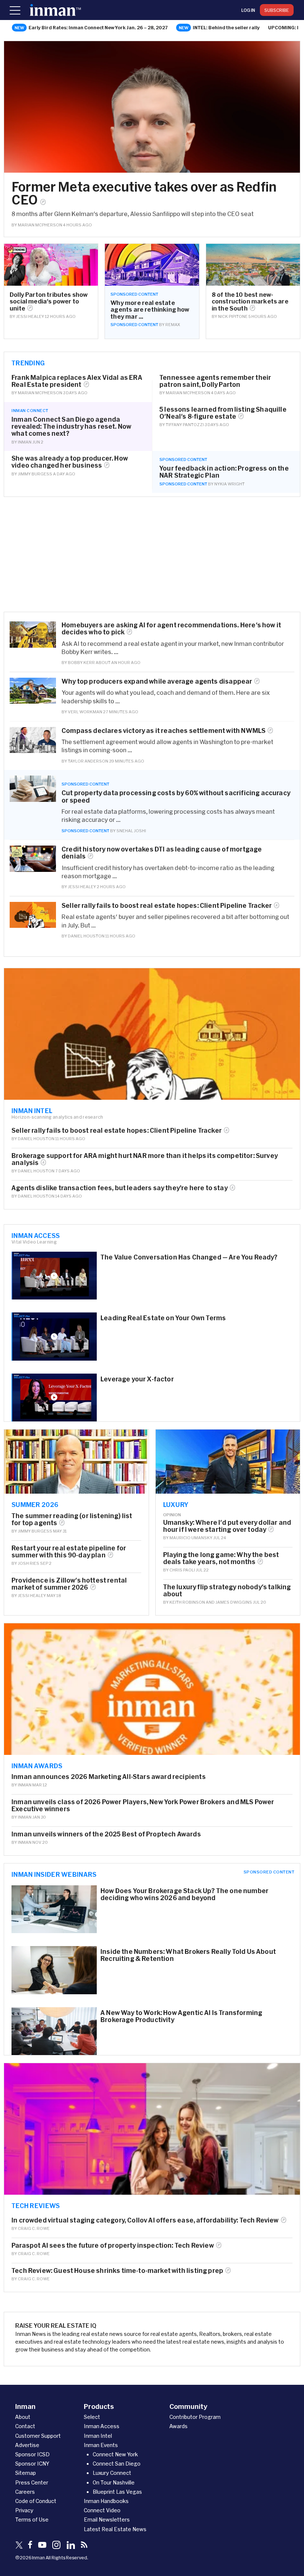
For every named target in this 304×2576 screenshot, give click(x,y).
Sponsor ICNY (32, 2464)
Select (92, 2417)
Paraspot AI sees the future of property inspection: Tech (113, 2245)
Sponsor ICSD (32, 2454)
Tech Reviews (36, 2205)
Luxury (176, 1504)
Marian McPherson (40, 225)
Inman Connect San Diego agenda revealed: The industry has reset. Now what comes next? (71, 426)
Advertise (27, 2445)
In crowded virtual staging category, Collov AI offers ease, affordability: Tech (145, 2220)
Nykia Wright (229, 484)
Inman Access (36, 1235)
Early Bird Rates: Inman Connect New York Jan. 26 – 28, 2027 (98, 27)
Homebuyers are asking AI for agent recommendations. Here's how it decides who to (171, 628)
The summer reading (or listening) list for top (72, 1519)
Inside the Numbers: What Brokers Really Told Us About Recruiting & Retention (188, 1955)
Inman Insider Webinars (54, 1874)
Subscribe (277, 10)
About (23, 2417)
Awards (179, 2426)
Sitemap (26, 2473)
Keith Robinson (187, 1602)
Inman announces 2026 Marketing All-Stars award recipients (109, 1777)
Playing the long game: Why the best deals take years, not (221, 1558)
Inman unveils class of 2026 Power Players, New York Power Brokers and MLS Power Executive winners (143, 1805)
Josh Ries (29, 1563)
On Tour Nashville (114, 2482)
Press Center (32, 2482)
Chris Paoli (182, 1570)
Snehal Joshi (131, 831)
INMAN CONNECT (30, 410)
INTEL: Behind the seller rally (226, 27)
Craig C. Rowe (34, 2228)
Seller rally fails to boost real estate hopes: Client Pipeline (167, 905)
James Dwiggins (234, 1602)
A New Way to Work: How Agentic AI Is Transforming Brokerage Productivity (181, 2016)
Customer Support (38, 2436)
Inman (25, 442)
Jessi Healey (30, 316)
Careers (25, 2492)
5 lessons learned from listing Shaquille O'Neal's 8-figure (223, 413)
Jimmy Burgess (35, 474)
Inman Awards (37, 1766)
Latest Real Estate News (115, 2529)
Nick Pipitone (233, 316)
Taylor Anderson (88, 761)
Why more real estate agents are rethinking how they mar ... (150, 310)
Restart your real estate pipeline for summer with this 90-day (69, 1551)
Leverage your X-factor (137, 1379)
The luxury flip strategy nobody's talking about (227, 1590)
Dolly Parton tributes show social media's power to (49, 301)
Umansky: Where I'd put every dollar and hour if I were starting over (227, 1526)
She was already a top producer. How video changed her (70, 462)
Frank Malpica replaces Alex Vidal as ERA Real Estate (77, 381)
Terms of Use (32, 2519)
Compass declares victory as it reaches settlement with (163, 731)
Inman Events (101, 2445)
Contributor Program (195, 2417)
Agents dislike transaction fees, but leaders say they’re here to (120, 1188)
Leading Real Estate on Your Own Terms (163, 1318)
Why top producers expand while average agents (157, 681)
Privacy (24, 2510)
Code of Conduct (36, 2501)
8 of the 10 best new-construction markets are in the (250, 301)
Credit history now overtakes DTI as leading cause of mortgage (162, 853)
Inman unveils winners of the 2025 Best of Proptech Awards (106, 1834)
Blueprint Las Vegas (117, 2492)
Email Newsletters (107, 2519)
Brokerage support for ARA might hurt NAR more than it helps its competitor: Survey (145, 1159)
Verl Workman (85, 712)
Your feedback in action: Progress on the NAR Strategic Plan (224, 472)
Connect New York (115, 2454)
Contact (25, 2426)
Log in (248, 10)
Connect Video (102, 2510)
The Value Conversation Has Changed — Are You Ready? (189, 1257)
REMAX (173, 324)
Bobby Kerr (81, 662)
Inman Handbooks (106, 2501)
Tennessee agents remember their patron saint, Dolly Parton (215, 381)
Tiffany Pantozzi (185, 424)
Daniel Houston (86, 936)
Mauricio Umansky (191, 1538)
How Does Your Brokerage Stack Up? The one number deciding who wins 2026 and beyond (184, 1894)
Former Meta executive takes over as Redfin (144, 193)
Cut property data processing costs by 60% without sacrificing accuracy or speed (176, 796)
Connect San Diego (117, 2464)
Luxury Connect (112, 2473)
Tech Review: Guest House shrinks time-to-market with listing (117, 2270)
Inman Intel (32, 1111)
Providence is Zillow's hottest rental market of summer (69, 1584)
